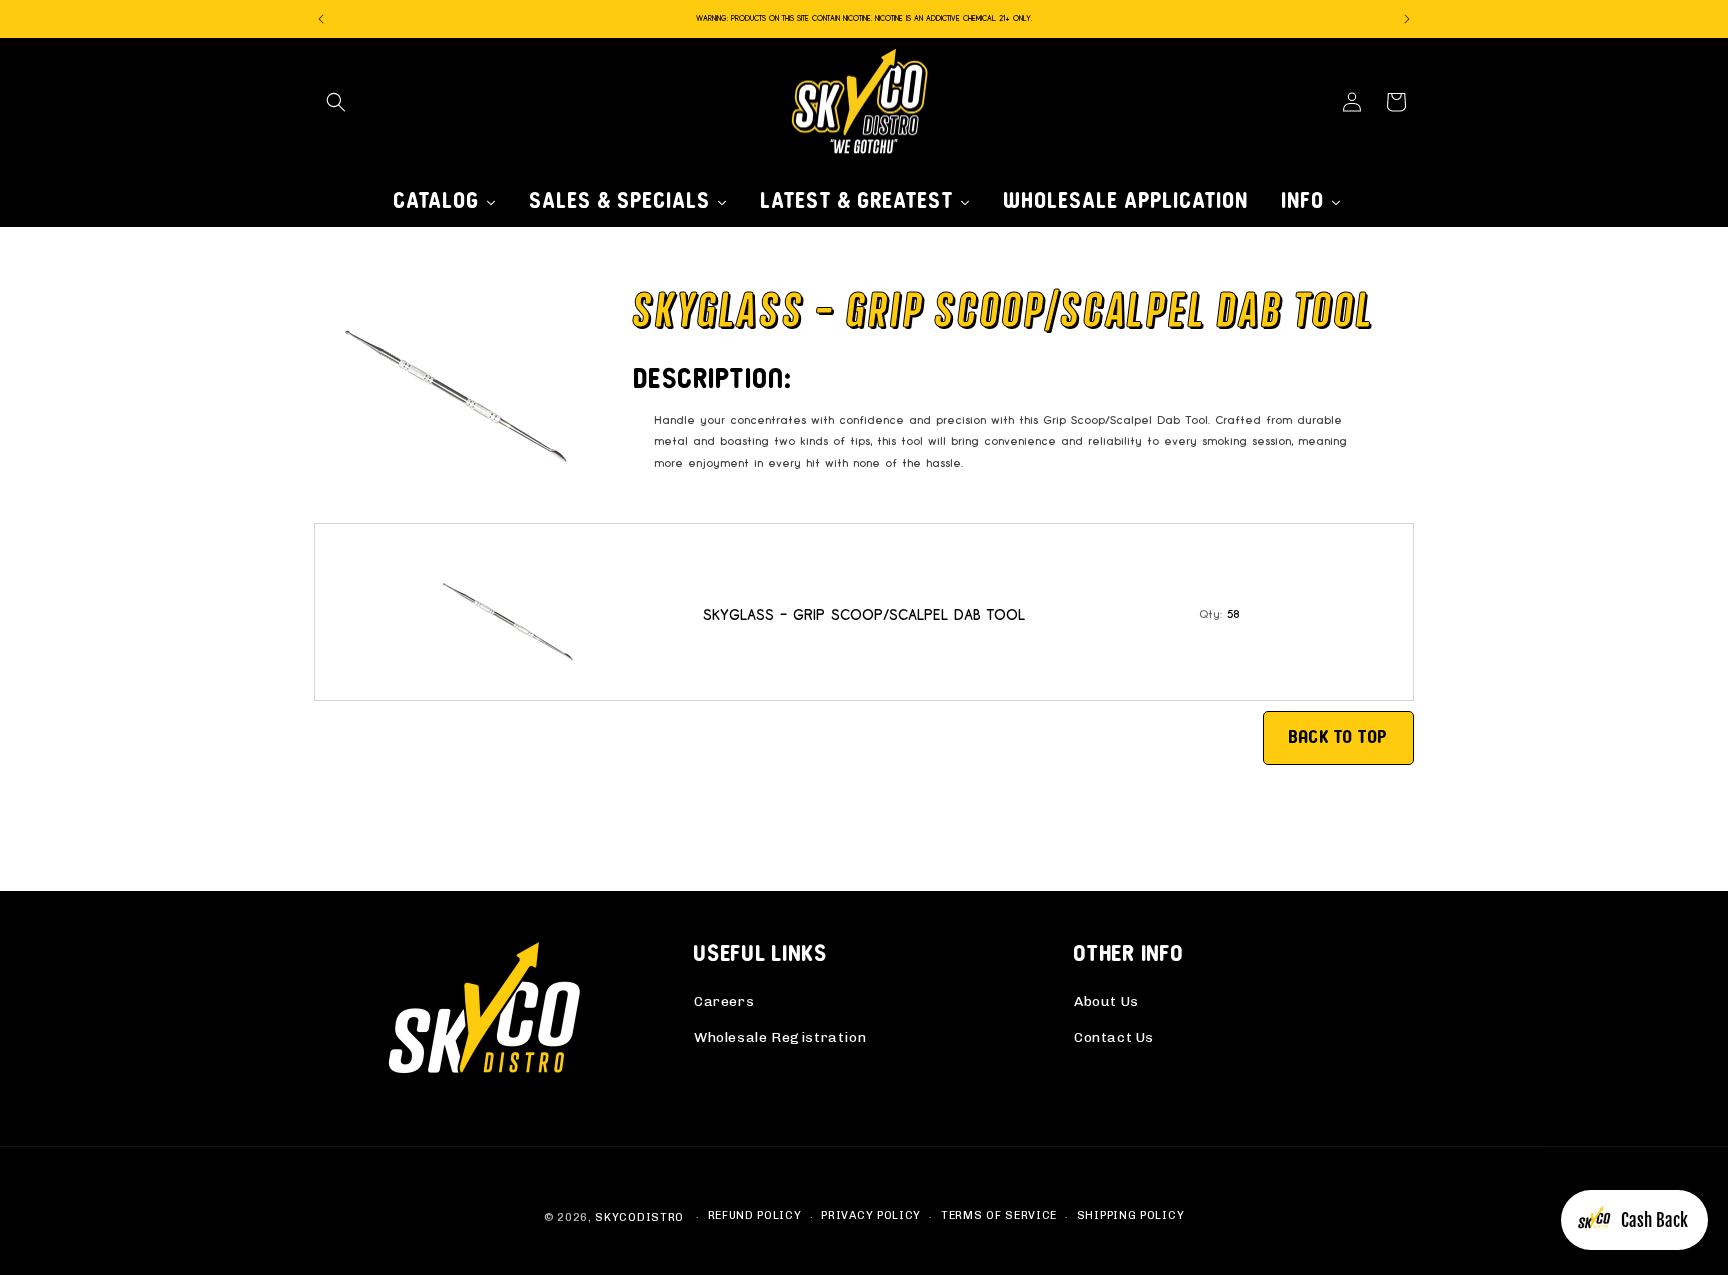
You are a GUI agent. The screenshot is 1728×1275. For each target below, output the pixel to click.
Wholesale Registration (780, 1037)
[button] (336, 102)
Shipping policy (1131, 1215)
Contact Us (1114, 1037)
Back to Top (1338, 737)
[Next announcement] (1407, 19)
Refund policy (755, 1215)
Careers (724, 1001)
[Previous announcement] (321, 19)
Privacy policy (871, 1215)
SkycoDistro (639, 1217)
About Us (1106, 1001)
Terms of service (999, 1215)
